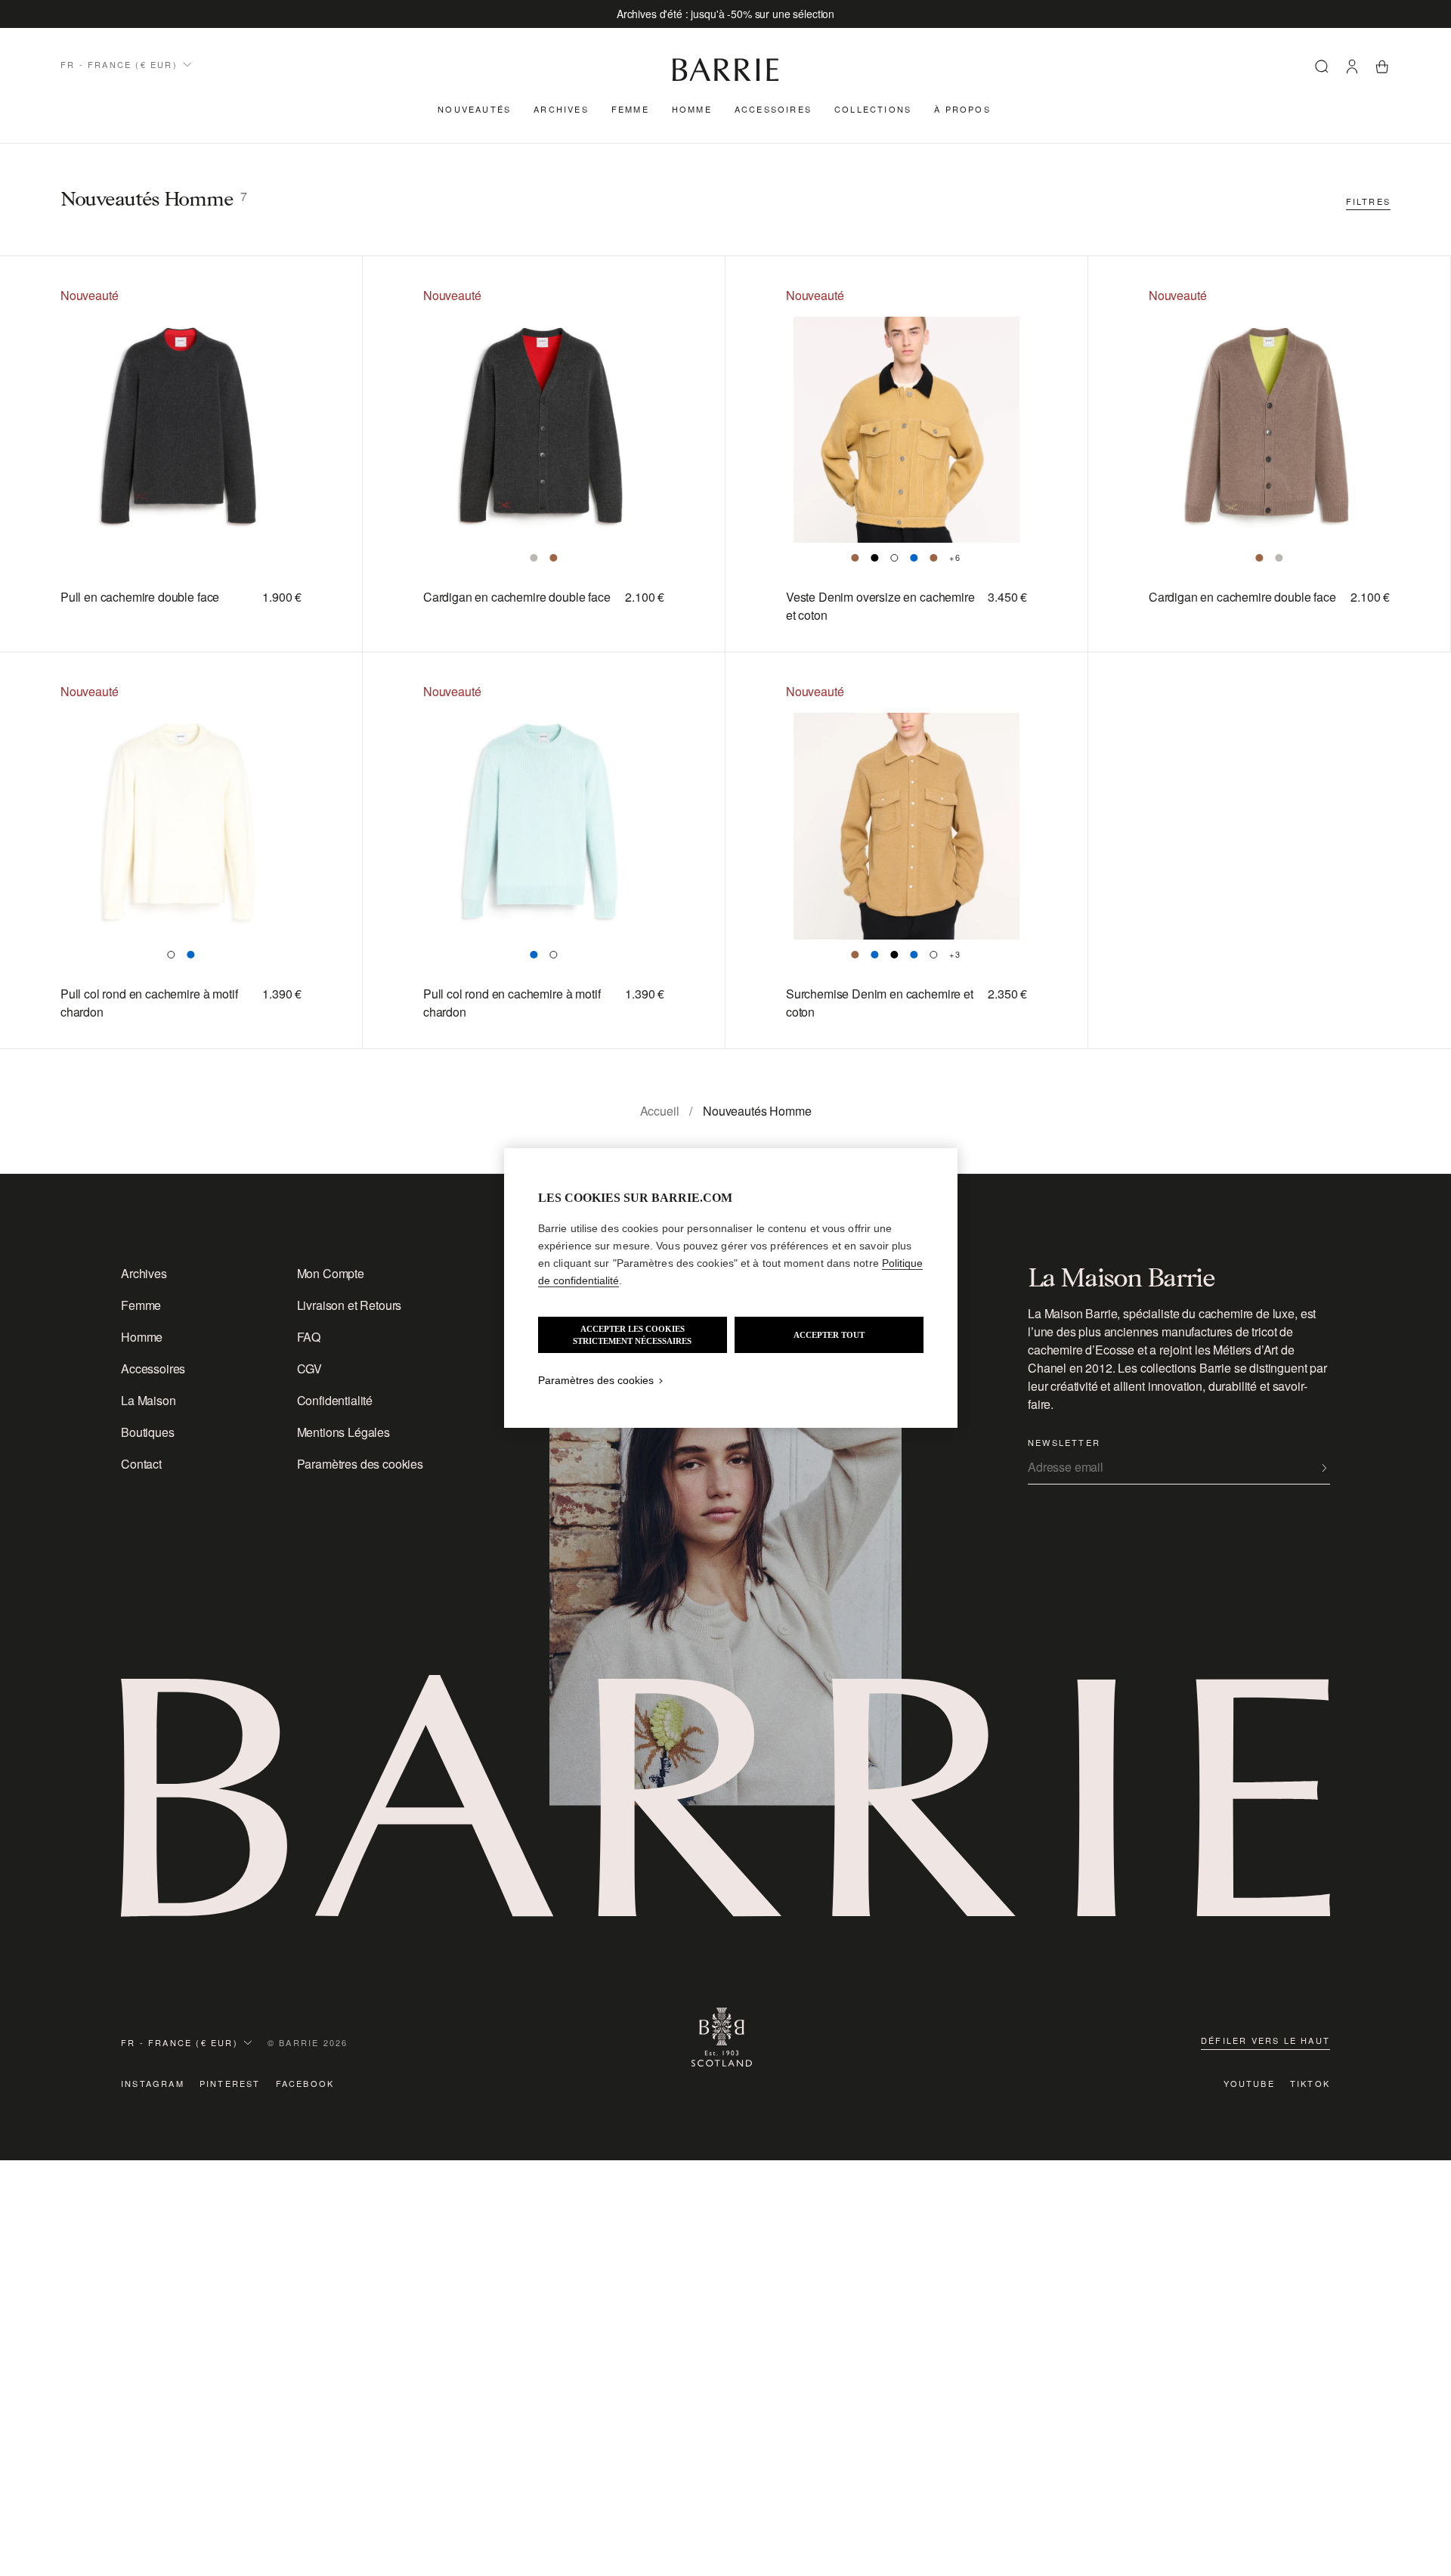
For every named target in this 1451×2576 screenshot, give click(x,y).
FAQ (309, 1337)
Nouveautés (474, 109)
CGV (310, 1368)
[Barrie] (725, 78)
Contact (141, 1464)
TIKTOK (1310, 2083)
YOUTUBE (1249, 2083)
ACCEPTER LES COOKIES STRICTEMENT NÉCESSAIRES (632, 1335)
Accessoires (773, 109)
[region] (731, 1288)
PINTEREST (230, 2083)
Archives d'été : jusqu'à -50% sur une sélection (725, 14)
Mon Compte (331, 1273)
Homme (692, 109)
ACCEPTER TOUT (829, 1335)
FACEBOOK (305, 2083)
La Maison (149, 1400)
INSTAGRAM (153, 2083)
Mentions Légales (343, 1432)
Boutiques (148, 1432)
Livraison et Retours (350, 1305)
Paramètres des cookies (360, 1464)
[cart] (1382, 69)
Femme (630, 109)
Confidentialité (335, 1400)
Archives (561, 109)
